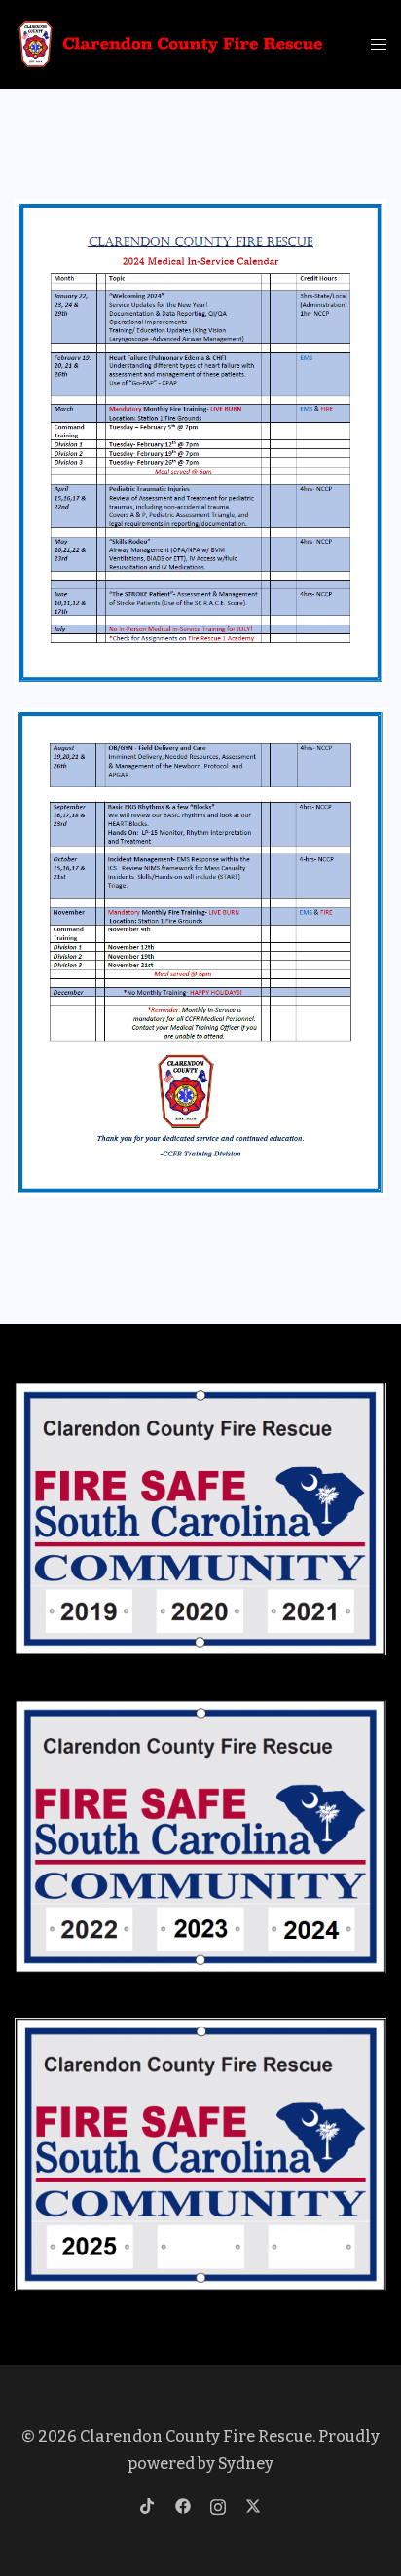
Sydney (246, 2463)
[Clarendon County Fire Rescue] (171, 43)
